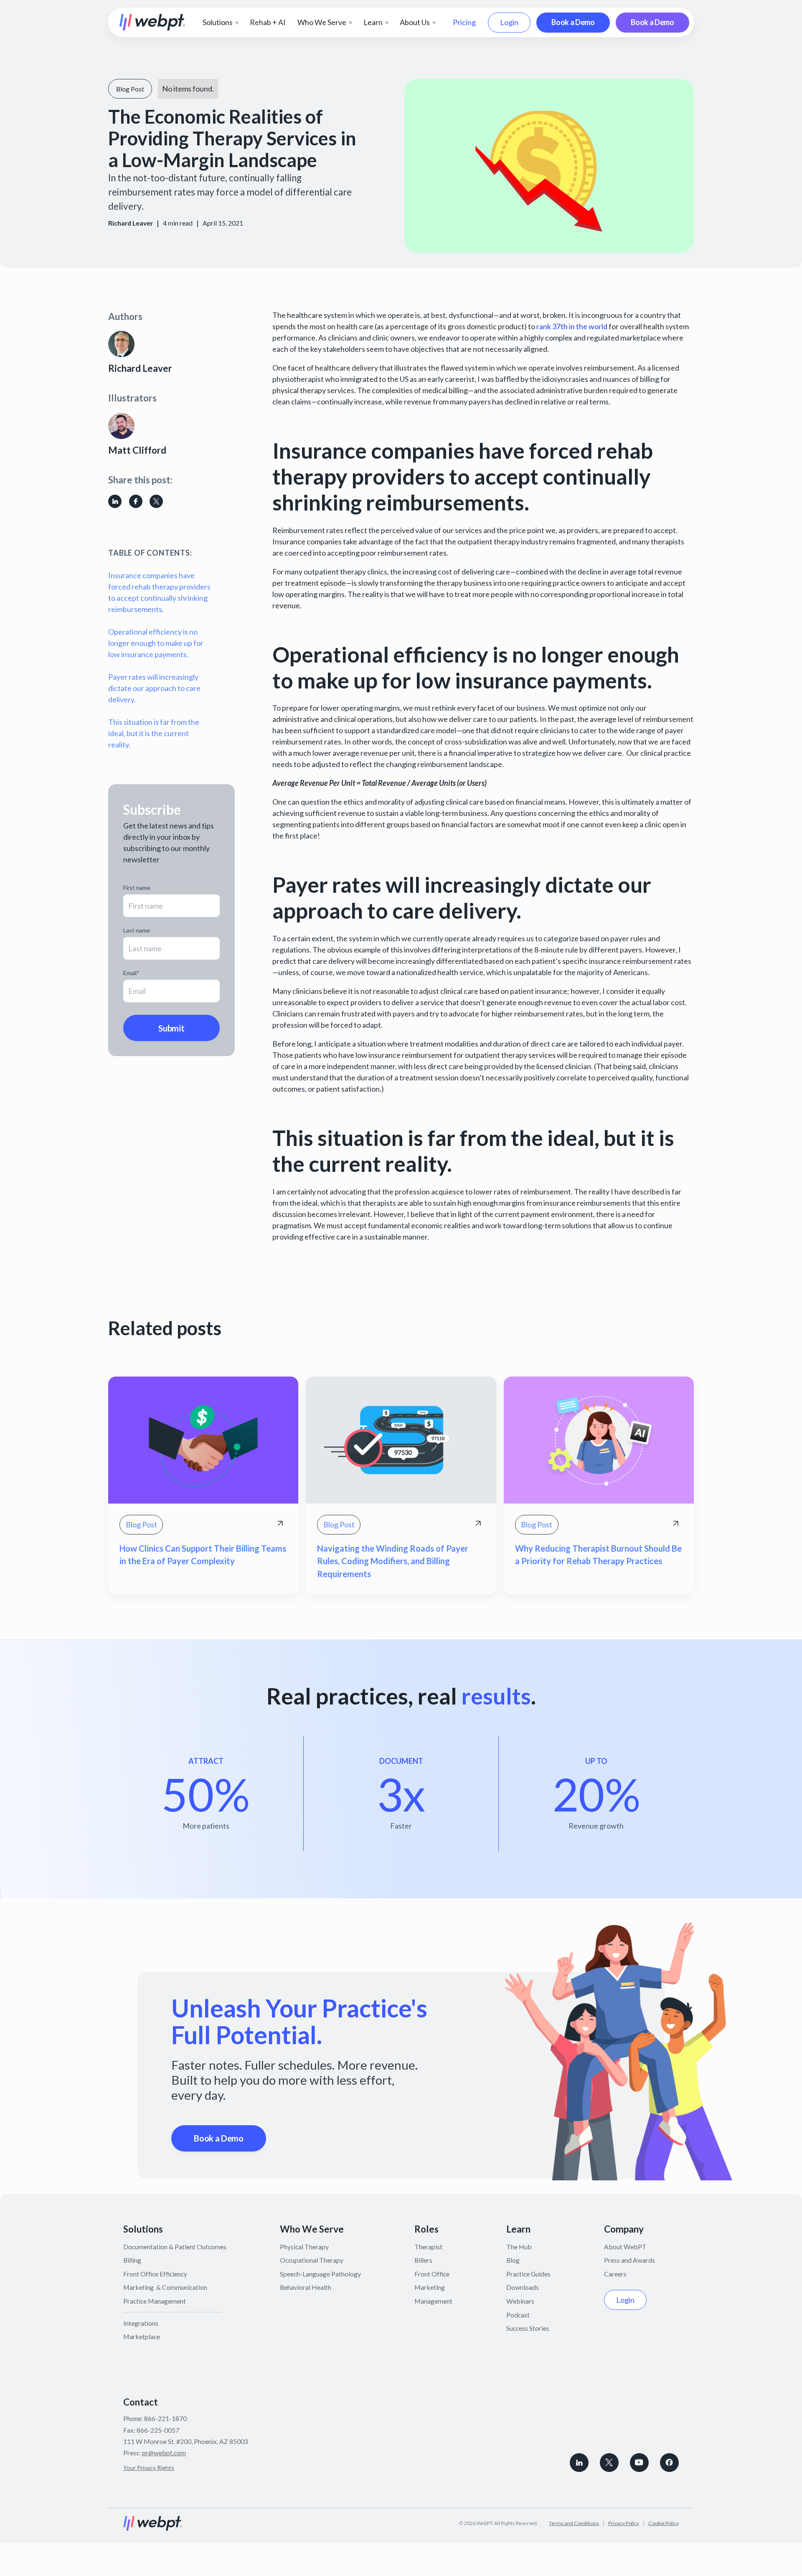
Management (433, 2301)
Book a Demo (573, 22)
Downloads (523, 2287)
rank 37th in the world (571, 326)
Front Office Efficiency (155, 2274)
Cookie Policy (664, 2523)
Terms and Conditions (574, 2523)
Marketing (430, 2287)
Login (509, 22)
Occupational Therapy (312, 2260)
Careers (615, 2274)
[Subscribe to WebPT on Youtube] (639, 2463)
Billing (132, 2260)
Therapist (428, 2247)
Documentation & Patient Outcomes (175, 2247)
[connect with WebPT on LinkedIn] (579, 2463)
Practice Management (155, 2301)
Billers (423, 2260)
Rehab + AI (268, 22)
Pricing (464, 22)
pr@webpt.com (164, 2453)
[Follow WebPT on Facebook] (669, 2463)
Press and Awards (629, 2260)
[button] (220, 22)
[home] (152, 22)
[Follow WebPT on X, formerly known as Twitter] (609, 2463)
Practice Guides (528, 2274)
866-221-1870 (165, 2418)
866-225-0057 (158, 2430)
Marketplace (142, 2336)
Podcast (518, 2315)
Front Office (432, 2274)
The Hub (519, 2247)
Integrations (141, 2323)
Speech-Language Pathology (320, 2274)
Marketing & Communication (165, 2287)
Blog (513, 2260)
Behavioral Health (306, 2287)
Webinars (520, 2301)
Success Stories (528, 2328)
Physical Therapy (304, 2247)
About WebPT (625, 2247)
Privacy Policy (624, 2523)
